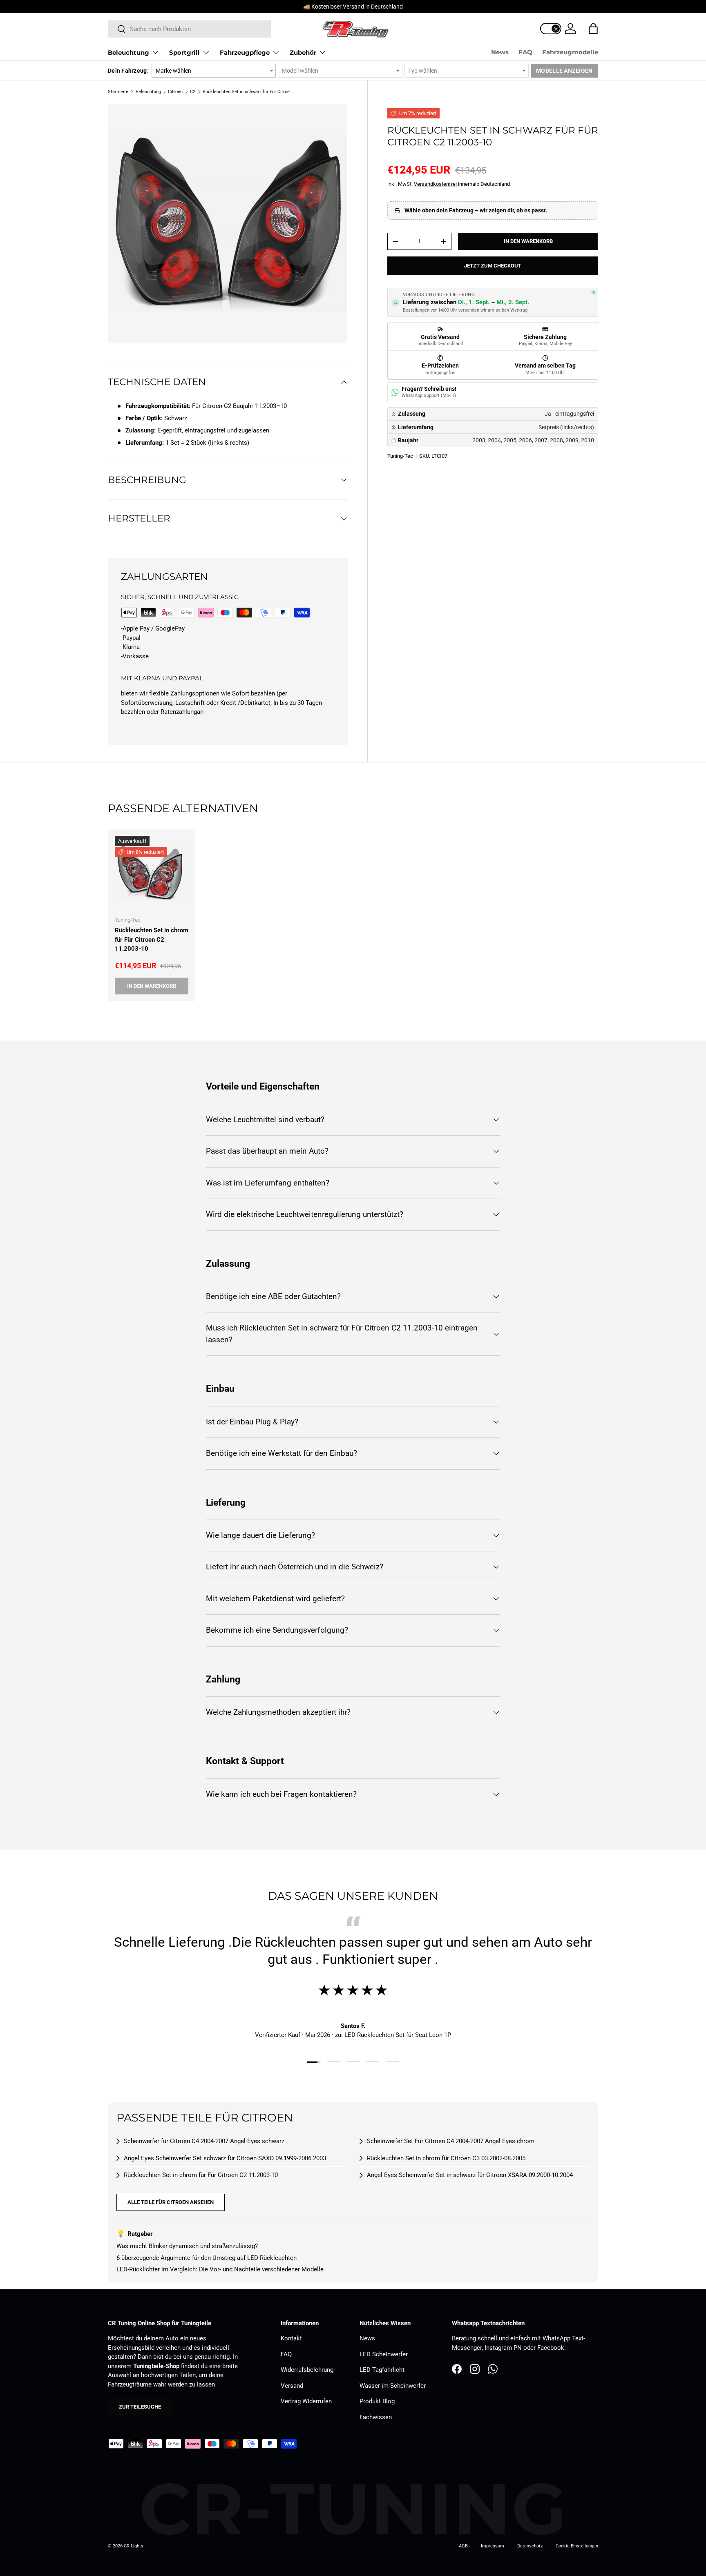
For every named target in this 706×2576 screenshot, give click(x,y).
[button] (593, 29)
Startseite (118, 92)
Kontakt (291, 2338)
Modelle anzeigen (564, 71)
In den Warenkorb (528, 242)
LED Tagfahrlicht (382, 2370)
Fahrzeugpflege (245, 52)
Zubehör (303, 52)
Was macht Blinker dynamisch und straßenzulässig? (187, 2246)
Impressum (493, 2546)
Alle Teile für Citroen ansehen (171, 2202)
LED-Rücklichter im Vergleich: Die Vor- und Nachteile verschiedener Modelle (220, 2269)
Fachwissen (376, 2417)
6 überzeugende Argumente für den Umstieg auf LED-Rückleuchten (207, 2258)
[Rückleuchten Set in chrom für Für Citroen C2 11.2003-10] (152, 873)
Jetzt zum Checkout (493, 266)
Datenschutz (530, 2546)
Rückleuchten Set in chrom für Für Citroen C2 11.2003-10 (152, 939)
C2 (193, 92)
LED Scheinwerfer (384, 2354)
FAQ (525, 52)
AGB (463, 2546)
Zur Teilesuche (140, 2407)
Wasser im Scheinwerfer (393, 2386)
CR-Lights (134, 2546)
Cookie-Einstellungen (577, 2546)
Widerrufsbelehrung (307, 2370)
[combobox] (189, 29)
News (500, 52)
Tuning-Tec (400, 456)
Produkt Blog (377, 2401)
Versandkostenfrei (435, 184)
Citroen (175, 92)
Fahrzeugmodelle (570, 52)
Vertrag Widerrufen (306, 2401)
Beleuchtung (128, 52)
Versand (292, 2386)
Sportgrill (184, 52)
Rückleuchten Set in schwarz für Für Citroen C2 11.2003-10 (249, 92)
